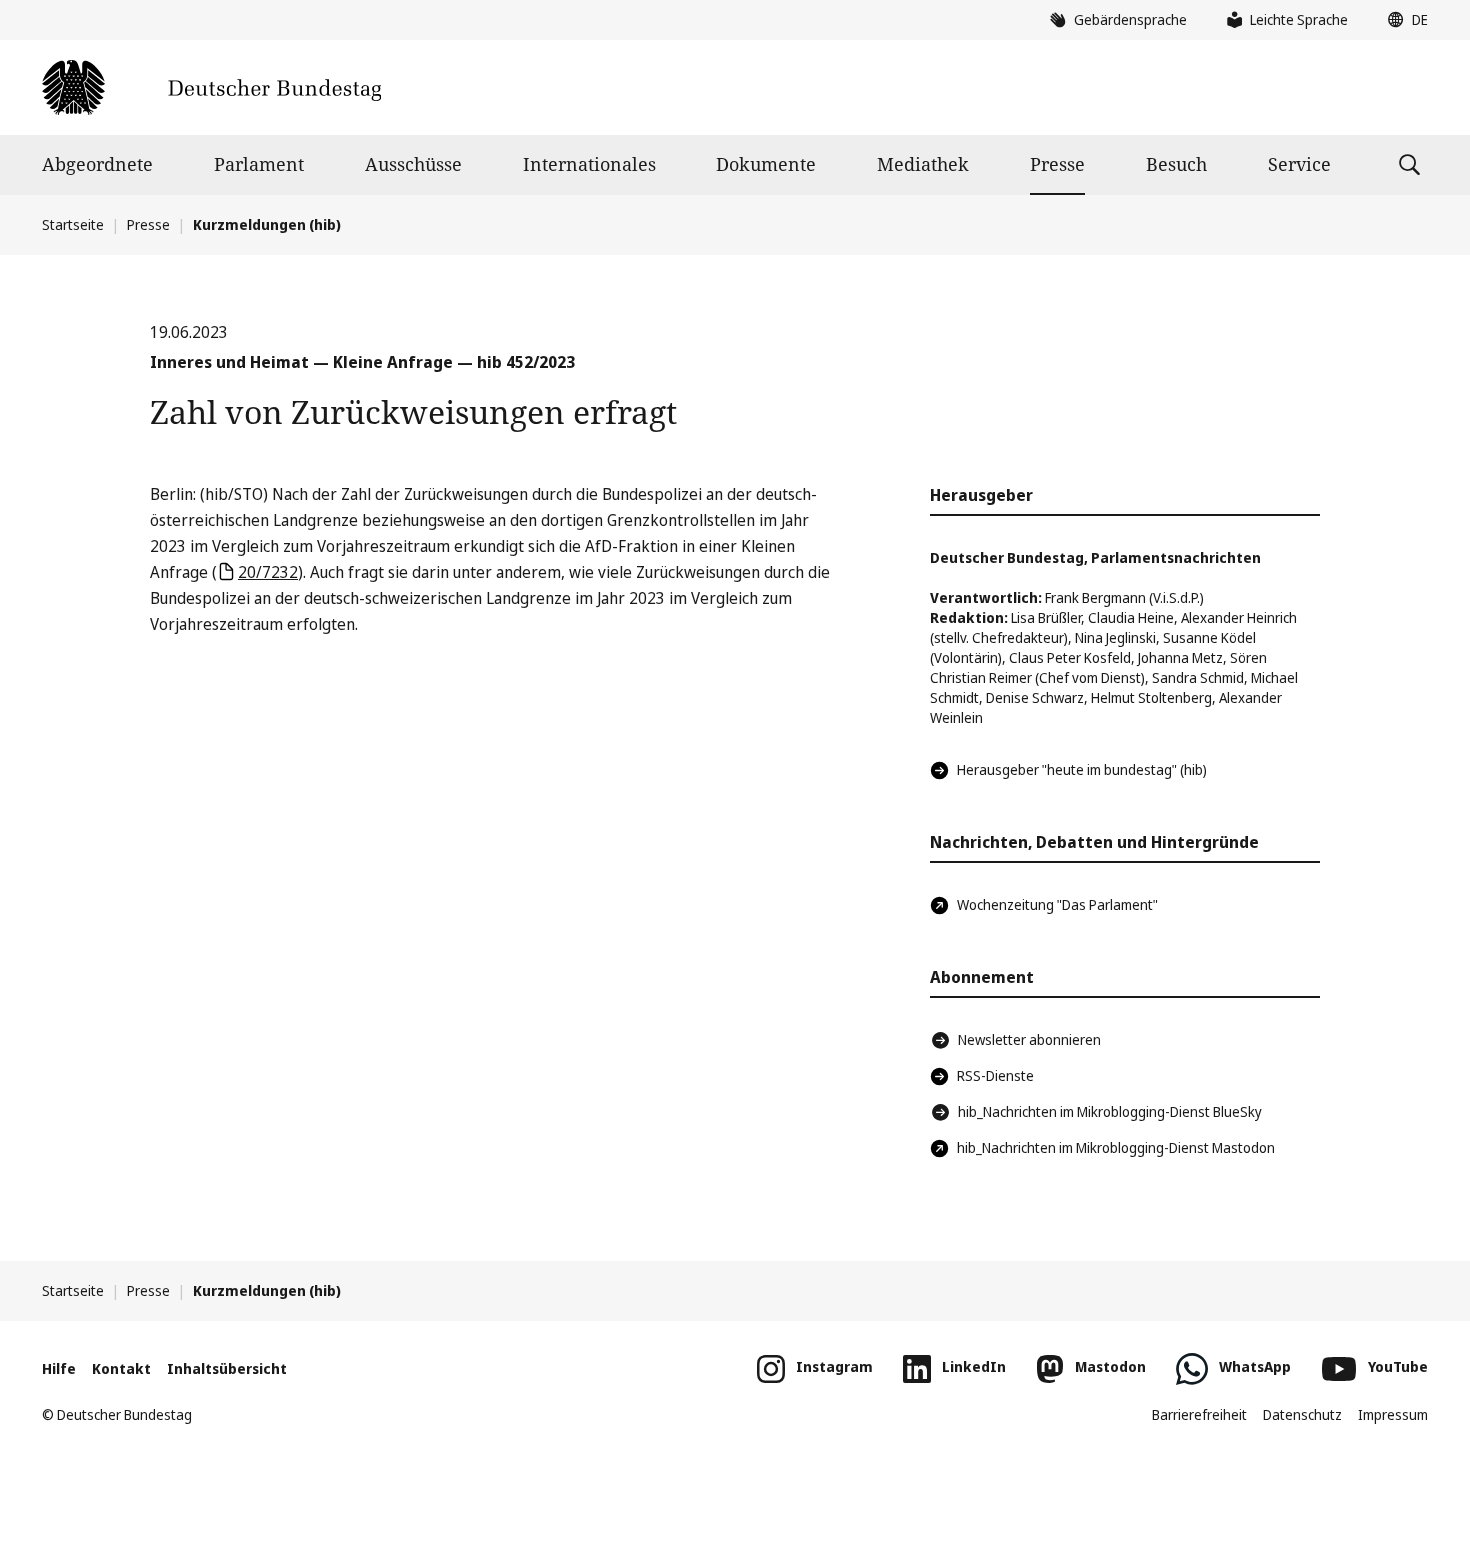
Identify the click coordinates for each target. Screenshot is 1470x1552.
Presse (1057, 164)
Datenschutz (1302, 1414)
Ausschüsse (413, 164)
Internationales (589, 164)
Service (1299, 164)
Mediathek (923, 164)
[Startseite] (211, 87)
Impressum (1393, 1414)
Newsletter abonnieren (1029, 1039)
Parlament (259, 164)
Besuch (1176, 164)
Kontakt (121, 1368)
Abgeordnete (97, 164)
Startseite (73, 224)
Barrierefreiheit (1199, 1414)
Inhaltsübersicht (227, 1368)
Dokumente (766, 164)
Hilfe (59, 1368)
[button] (1403, 20)
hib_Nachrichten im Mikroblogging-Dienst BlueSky (1110, 1111)
